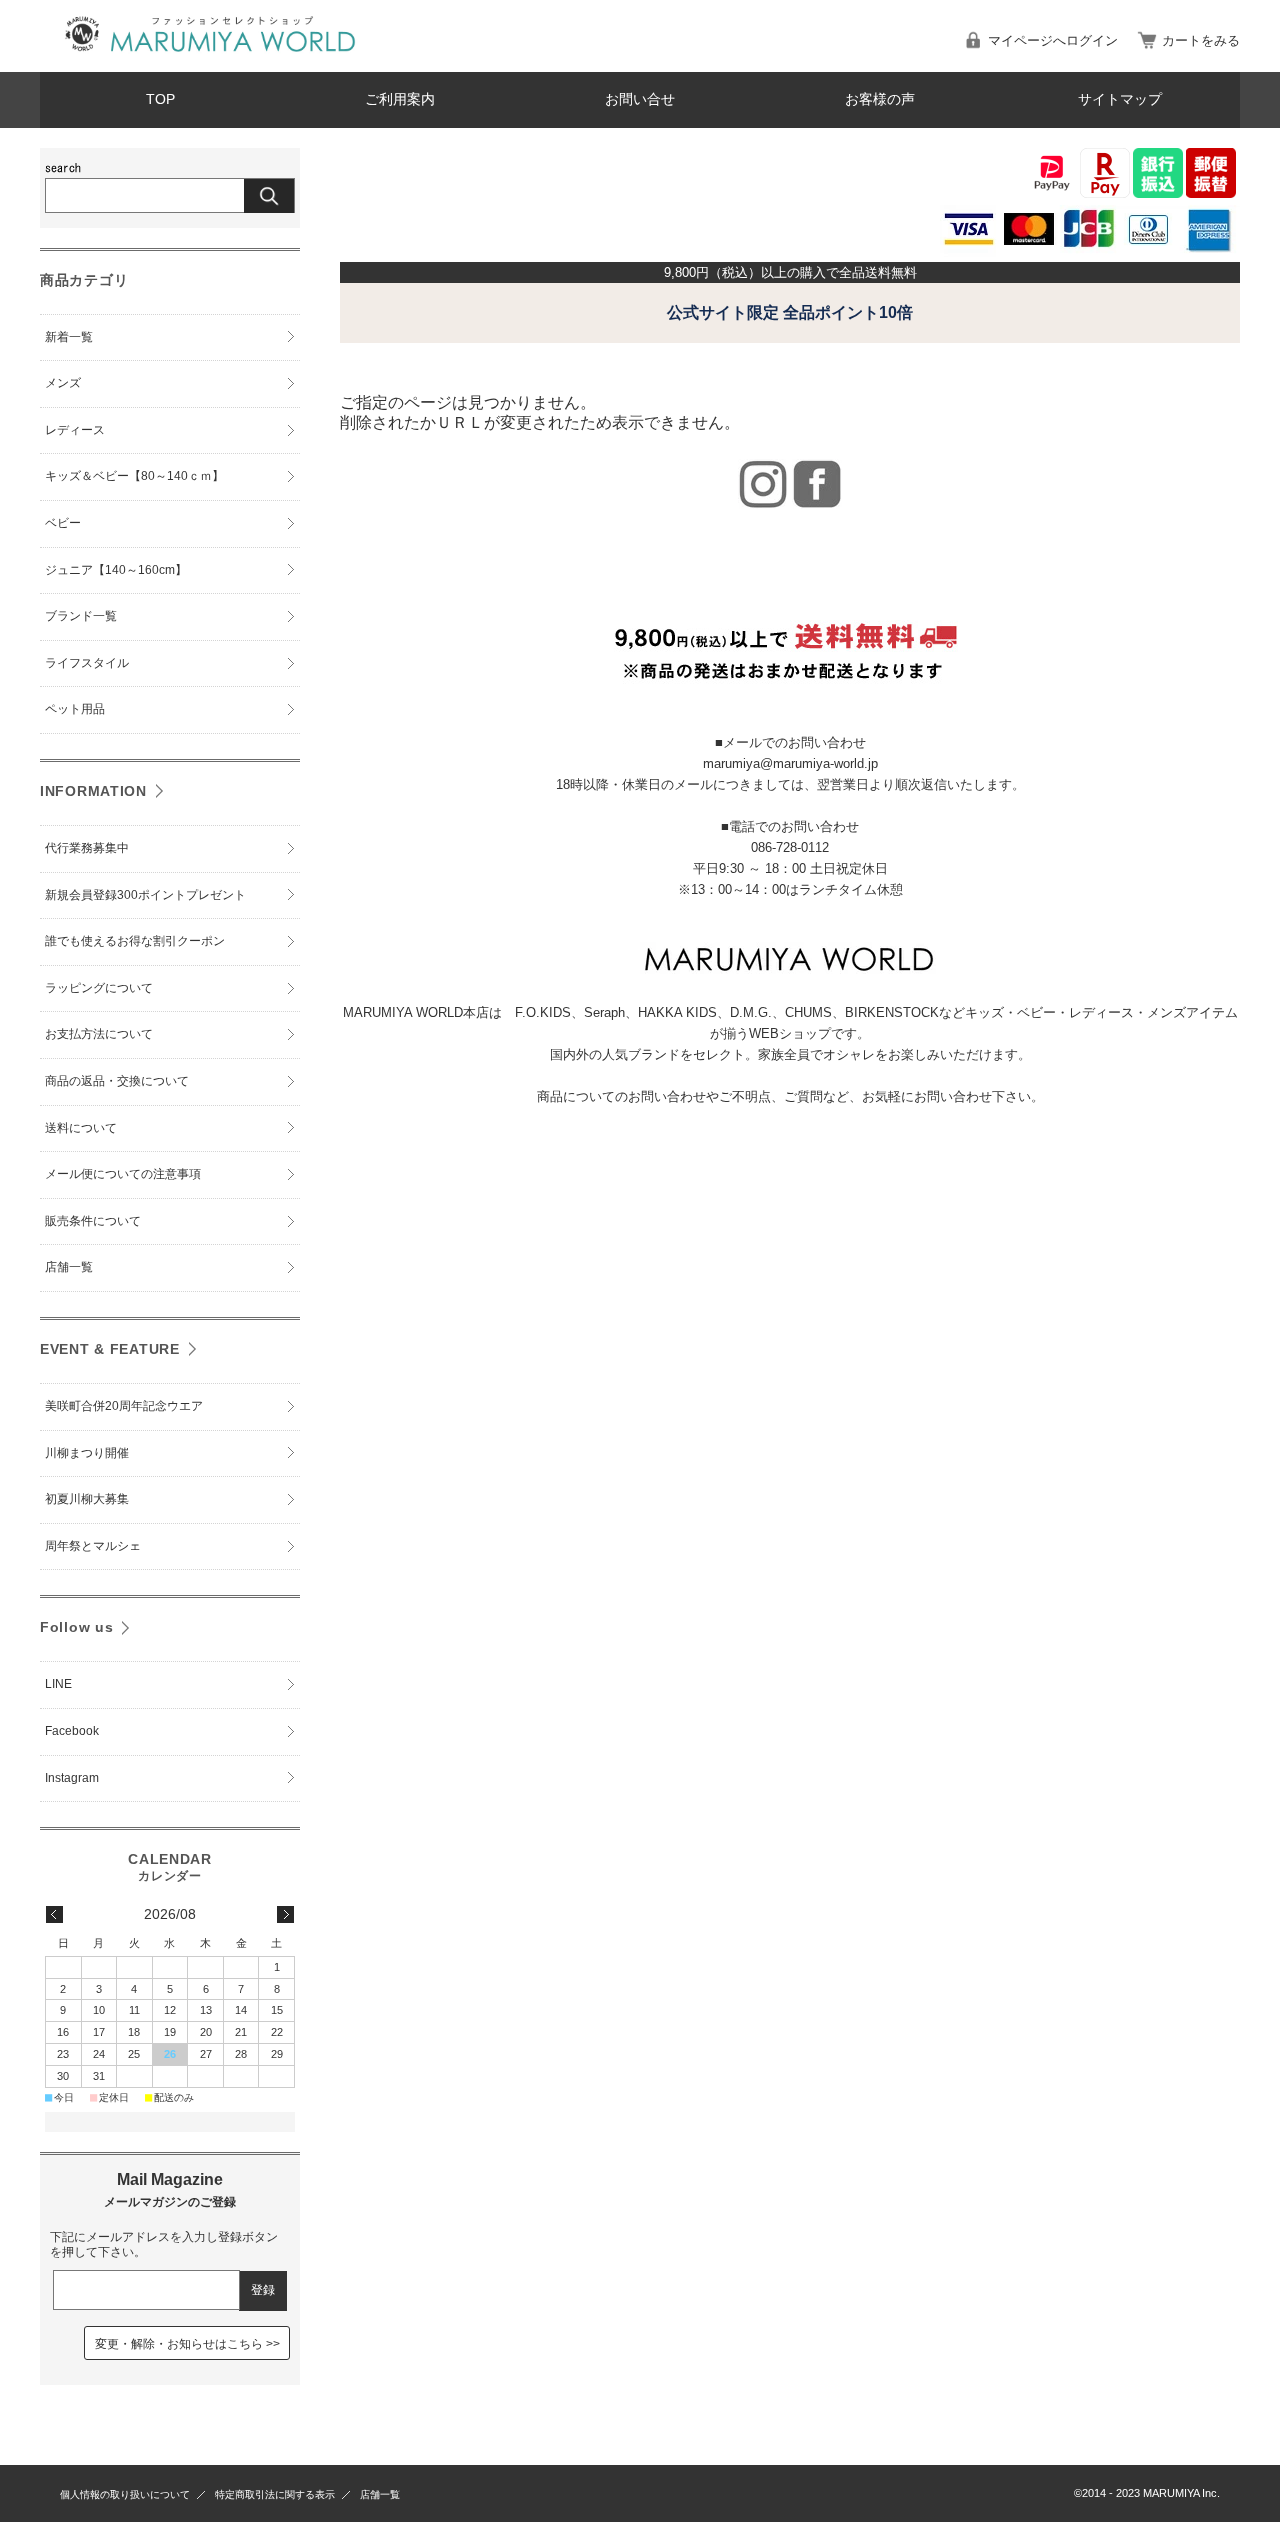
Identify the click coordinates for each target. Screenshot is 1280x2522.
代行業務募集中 (87, 848)
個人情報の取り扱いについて (125, 2494)
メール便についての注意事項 (123, 1174)
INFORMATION (93, 791)
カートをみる (1201, 40)
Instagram (72, 1778)
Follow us (76, 1627)
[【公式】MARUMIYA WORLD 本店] (210, 56)
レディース (75, 430)
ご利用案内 (400, 99)
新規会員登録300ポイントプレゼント (145, 895)
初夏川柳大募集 (87, 1499)
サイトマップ (1120, 99)
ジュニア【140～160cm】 (116, 570)
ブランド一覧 (81, 616)
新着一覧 (69, 337)
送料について (81, 1128)
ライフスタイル (87, 663)
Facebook (72, 1731)
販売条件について (93, 1221)
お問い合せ (640, 99)
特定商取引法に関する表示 (275, 2494)
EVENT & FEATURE (110, 1349)
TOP (160, 99)
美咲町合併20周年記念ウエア (124, 1406)
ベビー (63, 523)
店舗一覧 (69, 1267)
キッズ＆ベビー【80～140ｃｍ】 (134, 476)
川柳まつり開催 (87, 1453)
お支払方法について (99, 1034)
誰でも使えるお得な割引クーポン (135, 941)
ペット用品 (75, 709)
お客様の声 (880, 99)
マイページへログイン (1053, 40)
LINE (58, 1684)
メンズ (63, 383)
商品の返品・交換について (117, 1081)
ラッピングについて (99, 988)
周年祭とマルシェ (93, 1546)
